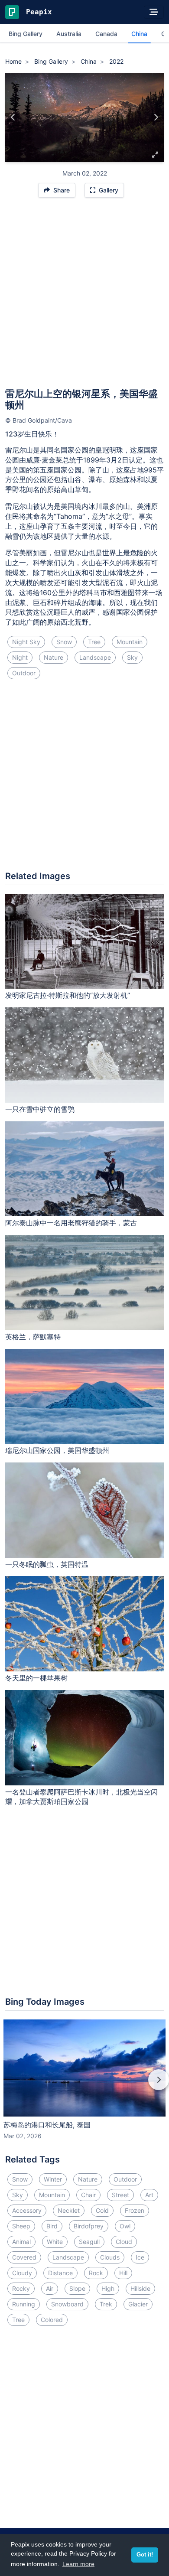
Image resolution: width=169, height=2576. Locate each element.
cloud (124, 2242)
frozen (135, 2210)
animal (21, 2242)
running (24, 2304)
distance (60, 2273)
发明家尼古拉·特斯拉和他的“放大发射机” (68, 995)
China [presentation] (139, 34)
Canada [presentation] (106, 34)
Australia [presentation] (69, 34)
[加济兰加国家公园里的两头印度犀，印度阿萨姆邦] (156, 117)
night (20, 657)
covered (24, 2257)
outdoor (24, 673)
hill (123, 2273)
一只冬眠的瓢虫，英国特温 (47, 1564)
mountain (130, 642)
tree (94, 642)
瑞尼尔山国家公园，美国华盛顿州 (57, 1450)
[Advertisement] (84, 297)
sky (132, 657)
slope (77, 2288)
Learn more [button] (78, 2564)
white (55, 2242)
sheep (21, 2226)
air (50, 2288)
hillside (140, 2288)
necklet (69, 2210)
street (120, 2195)
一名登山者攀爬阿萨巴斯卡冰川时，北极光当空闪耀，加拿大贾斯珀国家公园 (81, 1797)
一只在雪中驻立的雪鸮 (40, 1109)
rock (96, 2273)
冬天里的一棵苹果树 (36, 1678)
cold (102, 2210)
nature (54, 657)
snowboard (67, 2304)
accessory (27, 2210)
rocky (21, 2288)
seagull (89, 2242)
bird (52, 2226)
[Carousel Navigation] (84, 2086)
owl (125, 2226)
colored (52, 2320)
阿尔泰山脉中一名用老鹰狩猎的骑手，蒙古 (71, 1223)
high (108, 2288)
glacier (138, 2304)
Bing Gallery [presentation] (26, 34)
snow (64, 642)
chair (88, 2195)
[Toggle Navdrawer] (154, 12)
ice (140, 2257)
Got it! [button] (145, 2555)
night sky (26, 642)
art (149, 2195)
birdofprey (89, 2226)
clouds (110, 2257)
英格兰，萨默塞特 (33, 1337)
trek (106, 2304)
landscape (95, 657)
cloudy (22, 2273)
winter (53, 2179)
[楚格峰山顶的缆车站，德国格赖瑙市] (13, 117)
